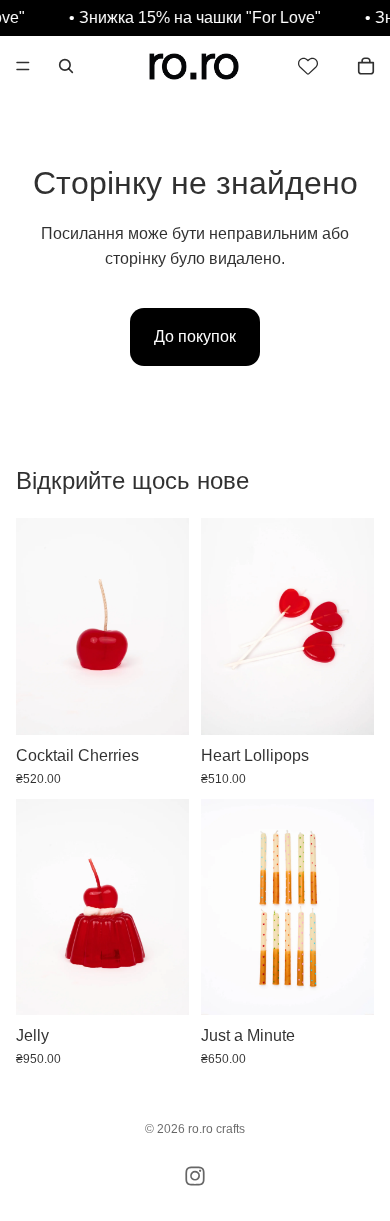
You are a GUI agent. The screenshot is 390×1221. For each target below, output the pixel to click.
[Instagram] (195, 1176)
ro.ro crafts (216, 1129)
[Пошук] (66, 66)
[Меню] (23, 66)
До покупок (195, 336)
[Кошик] (366, 66)
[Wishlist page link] (308, 66)
